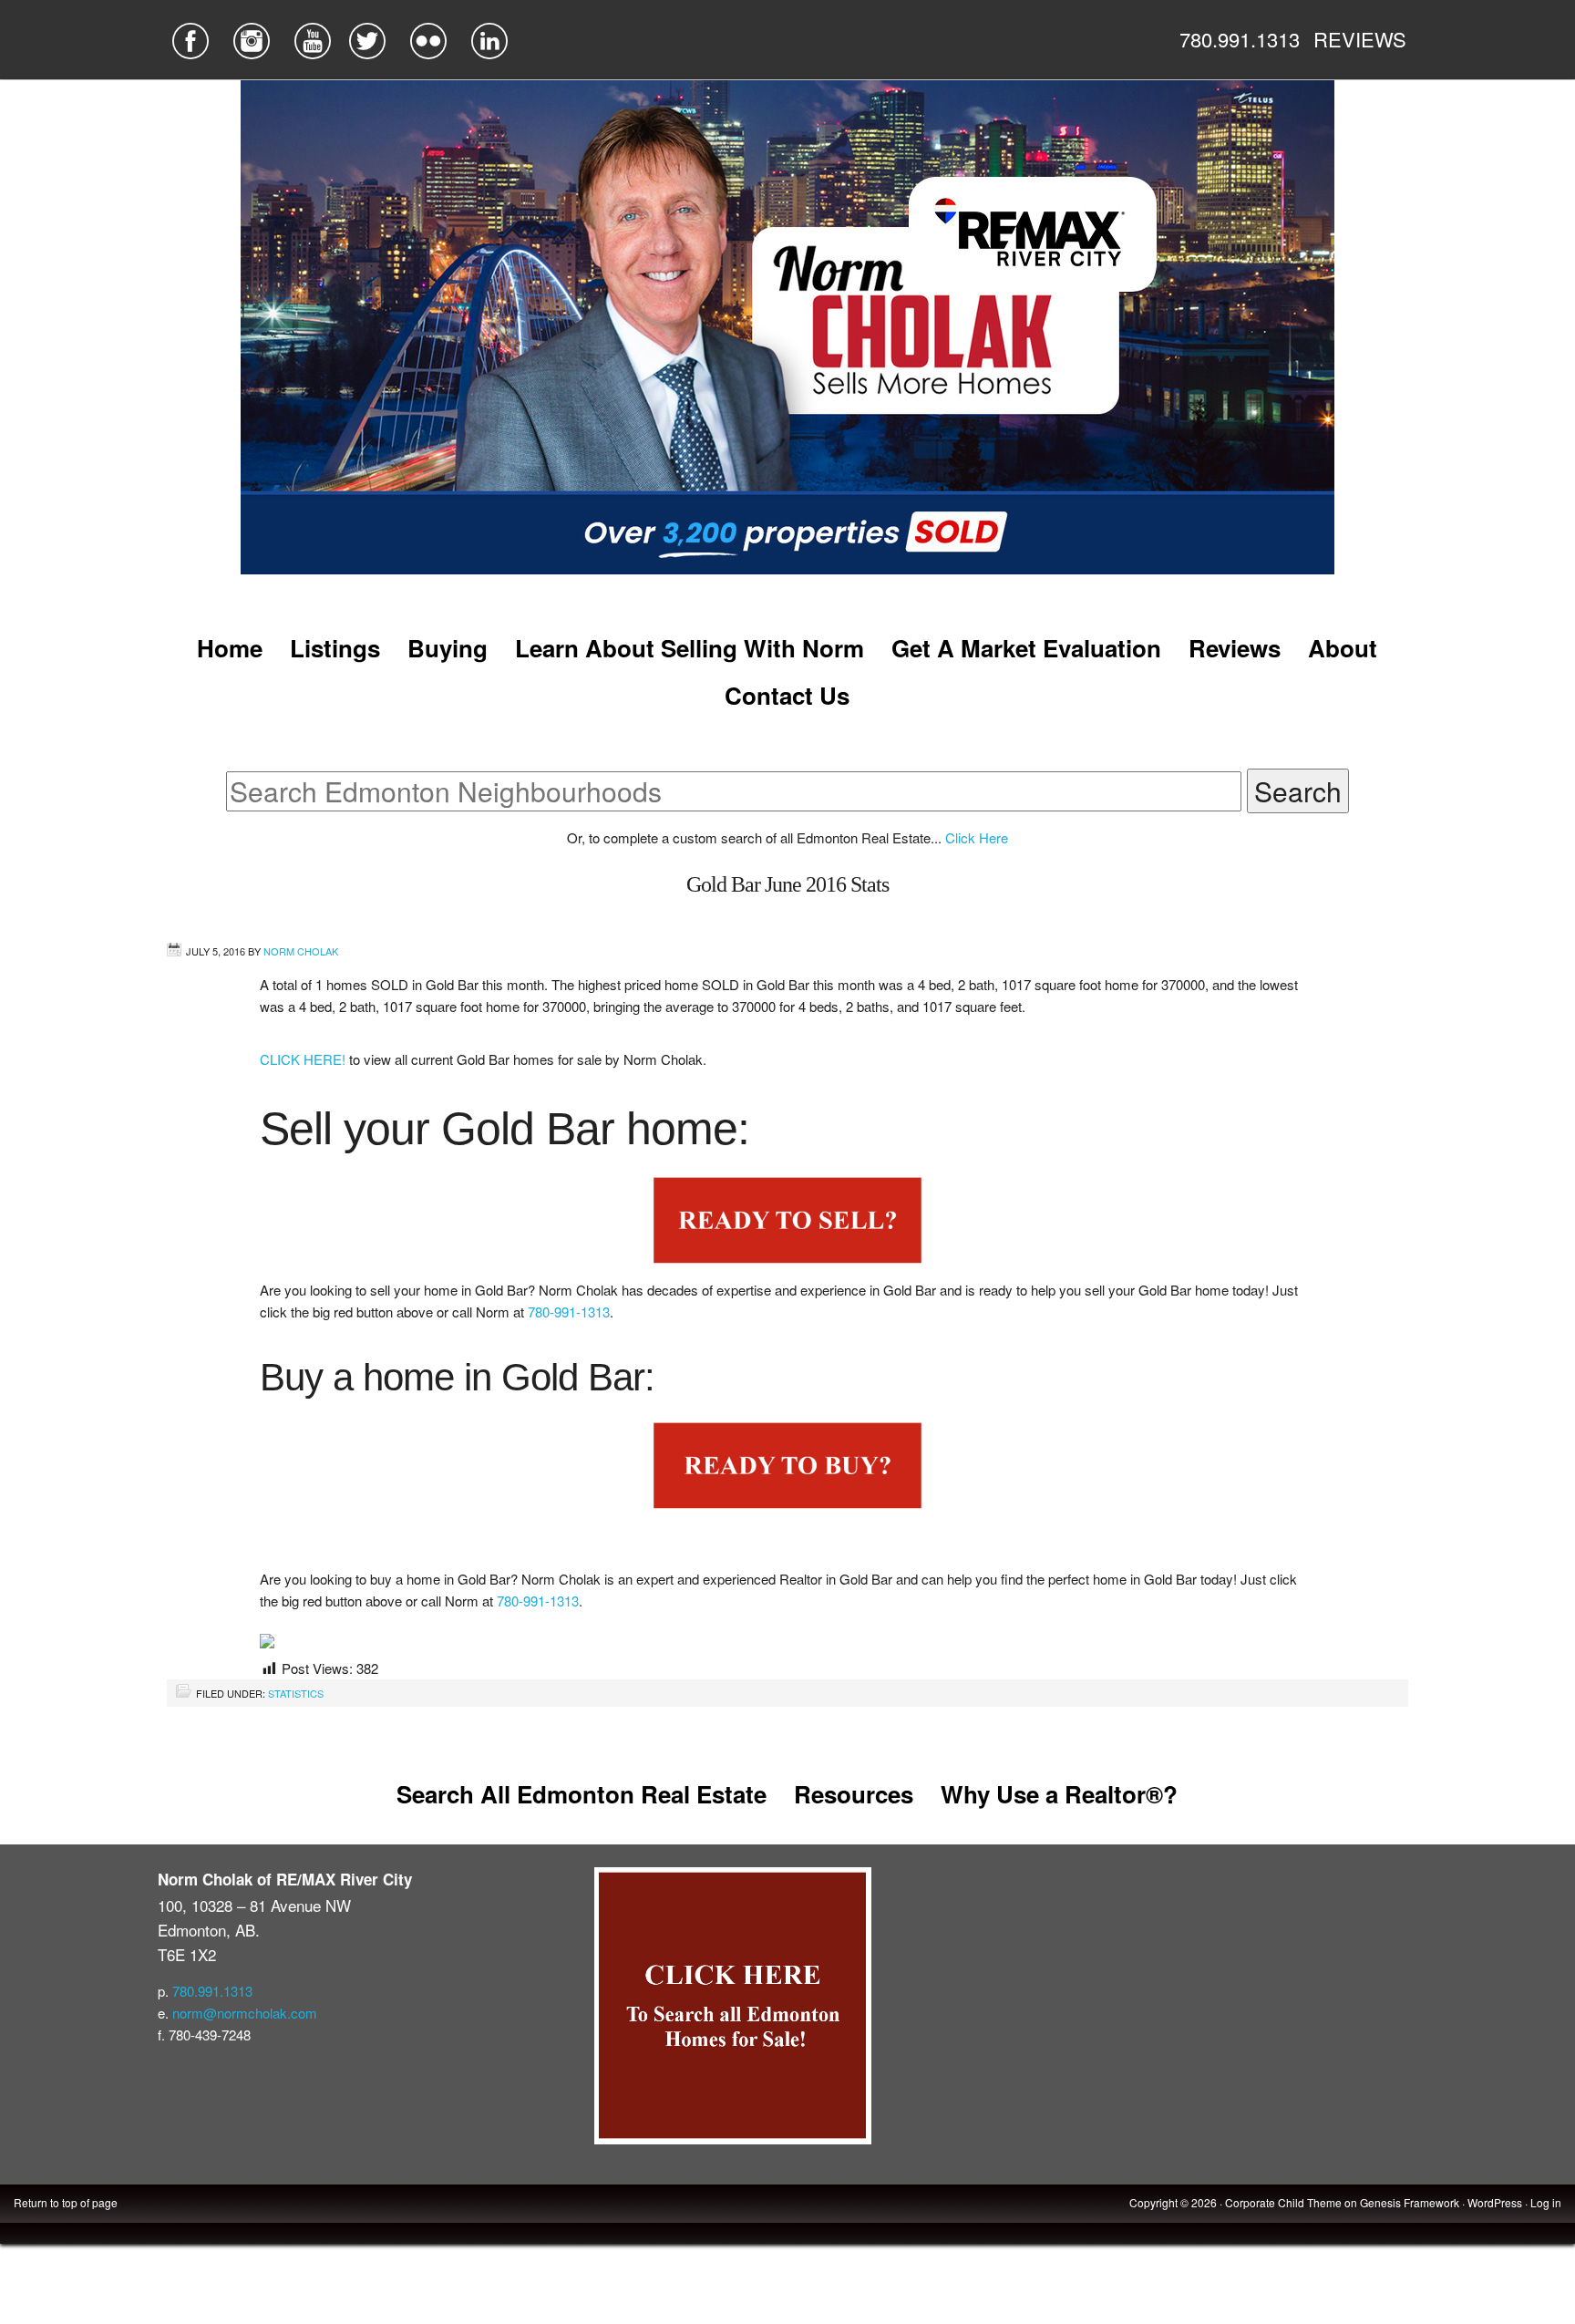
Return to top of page (66, 2202)
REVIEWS (1360, 39)
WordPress (1495, 2202)
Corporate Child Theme (1283, 2202)
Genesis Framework (1410, 2202)
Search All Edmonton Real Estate (582, 1794)
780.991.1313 (1240, 39)
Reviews (1235, 648)
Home (230, 648)
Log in (1546, 2202)
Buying (448, 648)
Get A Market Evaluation (1026, 648)
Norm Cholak (301, 951)
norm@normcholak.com (245, 2013)
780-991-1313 (569, 1312)
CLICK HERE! (304, 1059)
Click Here (977, 837)
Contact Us (787, 695)
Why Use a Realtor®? (1059, 1794)
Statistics (296, 1693)
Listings (335, 648)
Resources (854, 1794)
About (1343, 648)
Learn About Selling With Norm (690, 648)
